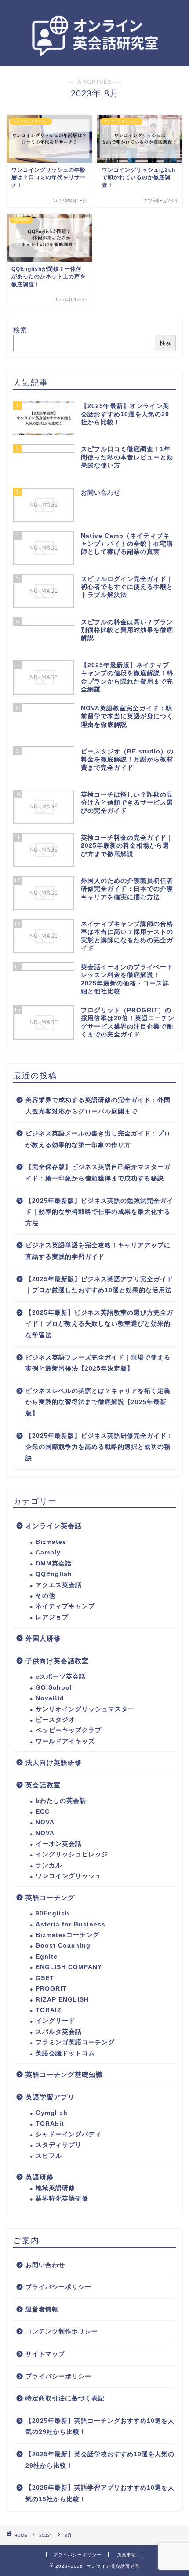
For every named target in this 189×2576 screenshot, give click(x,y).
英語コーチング (50, 1898)
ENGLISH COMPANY (69, 1967)
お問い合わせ (45, 2265)
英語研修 (40, 2177)
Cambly (48, 1553)
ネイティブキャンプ (65, 1606)
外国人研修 (43, 1638)
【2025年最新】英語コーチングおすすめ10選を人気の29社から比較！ (100, 2427)
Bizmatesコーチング (67, 1935)
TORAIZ (49, 2010)
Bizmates (51, 1542)
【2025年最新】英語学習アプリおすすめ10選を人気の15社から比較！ (100, 2493)
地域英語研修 (55, 2188)
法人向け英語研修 (54, 1762)
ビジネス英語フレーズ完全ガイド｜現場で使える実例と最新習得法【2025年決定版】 (98, 1363)
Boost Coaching (63, 1946)
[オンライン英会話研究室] (95, 58)
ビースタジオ (55, 1720)
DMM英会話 (54, 1564)
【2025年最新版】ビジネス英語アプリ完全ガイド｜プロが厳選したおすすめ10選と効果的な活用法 (99, 1285)
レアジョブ (52, 1617)
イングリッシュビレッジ (72, 1854)
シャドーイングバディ (69, 2134)
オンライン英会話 (54, 1526)
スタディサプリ (59, 2145)
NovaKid (50, 1698)
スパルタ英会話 (59, 2032)
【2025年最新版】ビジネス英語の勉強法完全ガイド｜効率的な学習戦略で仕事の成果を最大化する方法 (99, 1212)
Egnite (47, 1957)
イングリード (55, 2021)
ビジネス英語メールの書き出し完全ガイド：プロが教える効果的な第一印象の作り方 (98, 1139)
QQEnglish (54, 1574)
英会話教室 (43, 1785)
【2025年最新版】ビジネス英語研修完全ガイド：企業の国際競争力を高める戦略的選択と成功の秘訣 (99, 1447)
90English (53, 1913)
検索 (20, 330)
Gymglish (52, 2113)
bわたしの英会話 (61, 1801)
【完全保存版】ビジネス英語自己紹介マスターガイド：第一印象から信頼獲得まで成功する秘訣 (98, 1173)
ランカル (49, 1865)
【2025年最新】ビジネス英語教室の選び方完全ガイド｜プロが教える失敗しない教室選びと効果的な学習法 (99, 1324)
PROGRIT (51, 1989)
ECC (43, 1812)
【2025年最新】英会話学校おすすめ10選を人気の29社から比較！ (100, 2460)
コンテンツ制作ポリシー (62, 2332)
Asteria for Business (71, 1924)
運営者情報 (42, 2310)
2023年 (47, 2535)
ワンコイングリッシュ (69, 1876)
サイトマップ (45, 2354)
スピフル (49, 2156)
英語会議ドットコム (65, 2053)
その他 (45, 1596)
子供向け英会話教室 (57, 1661)
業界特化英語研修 (62, 2199)
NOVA (45, 1822)
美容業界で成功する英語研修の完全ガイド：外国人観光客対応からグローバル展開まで (98, 1106)
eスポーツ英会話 (61, 1677)
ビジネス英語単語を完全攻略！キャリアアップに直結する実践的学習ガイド (98, 1251)
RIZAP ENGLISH (62, 2000)
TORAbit (50, 2124)
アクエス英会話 (59, 1585)
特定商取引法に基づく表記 (65, 2398)
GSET (45, 1978)
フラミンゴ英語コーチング (75, 2042)
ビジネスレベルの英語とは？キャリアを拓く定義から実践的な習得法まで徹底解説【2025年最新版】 (98, 1402)
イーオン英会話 (59, 1844)
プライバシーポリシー (58, 2287)
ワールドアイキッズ (65, 1741)
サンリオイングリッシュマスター (85, 1709)
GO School (54, 1688)
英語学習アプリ (50, 2097)
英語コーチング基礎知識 (64, 2074)
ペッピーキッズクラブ (69, 1730)
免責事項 (127, 2555)
